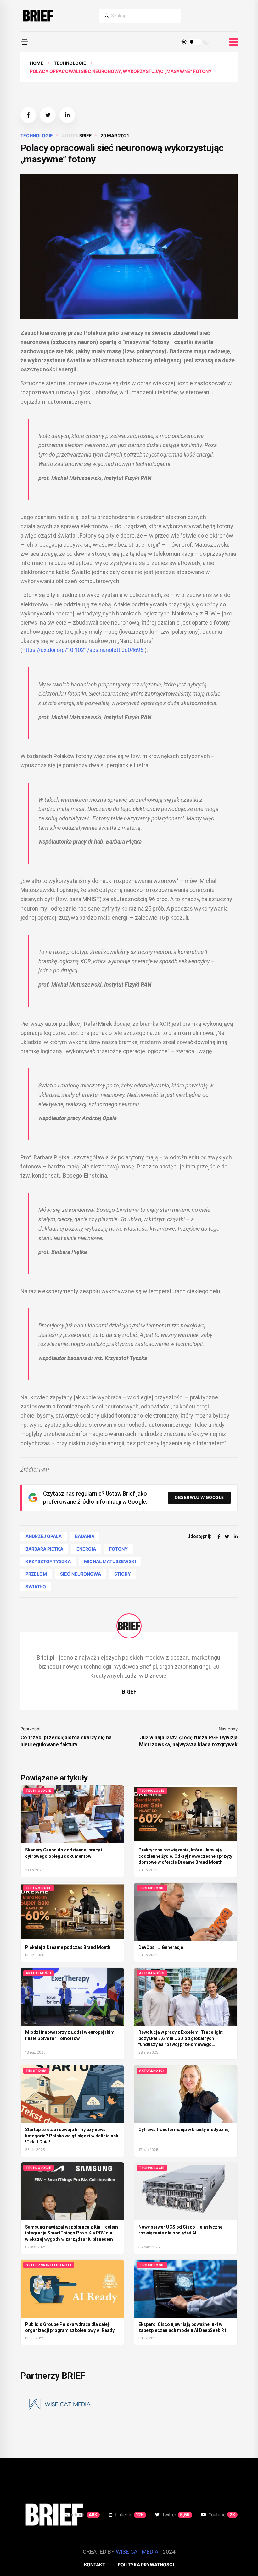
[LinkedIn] (236, 1537)
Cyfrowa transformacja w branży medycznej (184, 2130)
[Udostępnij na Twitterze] (48, 115)
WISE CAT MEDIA (137, 2552)
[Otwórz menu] (233, 42)
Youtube (222, 2515)
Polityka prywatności (146, 2565)
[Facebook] (219, 1537)
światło (36, 1586)
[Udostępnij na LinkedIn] (67, 115)
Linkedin (129, 2515)
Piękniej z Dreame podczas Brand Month (68, 1947)
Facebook (81, 2515)
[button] (25, 42)
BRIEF (85, 136)
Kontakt (95, 2565)
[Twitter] (227, 1537)
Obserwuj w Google (199, 1497)
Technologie (70, 63)
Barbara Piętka (44, 1549)
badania (85, 1536)
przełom (36, 1574)
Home (37, 63)
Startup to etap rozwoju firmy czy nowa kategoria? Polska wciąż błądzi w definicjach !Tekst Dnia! (72, 2136)
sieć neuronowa (81, 1574)
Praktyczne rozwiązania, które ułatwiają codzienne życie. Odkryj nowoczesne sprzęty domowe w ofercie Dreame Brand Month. (185, 1856)
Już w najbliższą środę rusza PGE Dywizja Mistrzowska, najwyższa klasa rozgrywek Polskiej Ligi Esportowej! (188, 1741)
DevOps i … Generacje (161, 1947)
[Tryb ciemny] (206, 42)
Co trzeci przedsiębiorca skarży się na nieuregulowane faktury (66, 1741)
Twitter (176, 2515)
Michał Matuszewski (110, 1561)
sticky (123, 1574)
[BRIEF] (38, 16)
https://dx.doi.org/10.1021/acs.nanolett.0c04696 (83, 650)
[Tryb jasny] (184, 42)
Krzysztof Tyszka (48, 1561)
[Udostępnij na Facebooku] (28, 115)
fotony (118, 1549)
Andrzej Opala (44, 1536)
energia (86, 1549)
